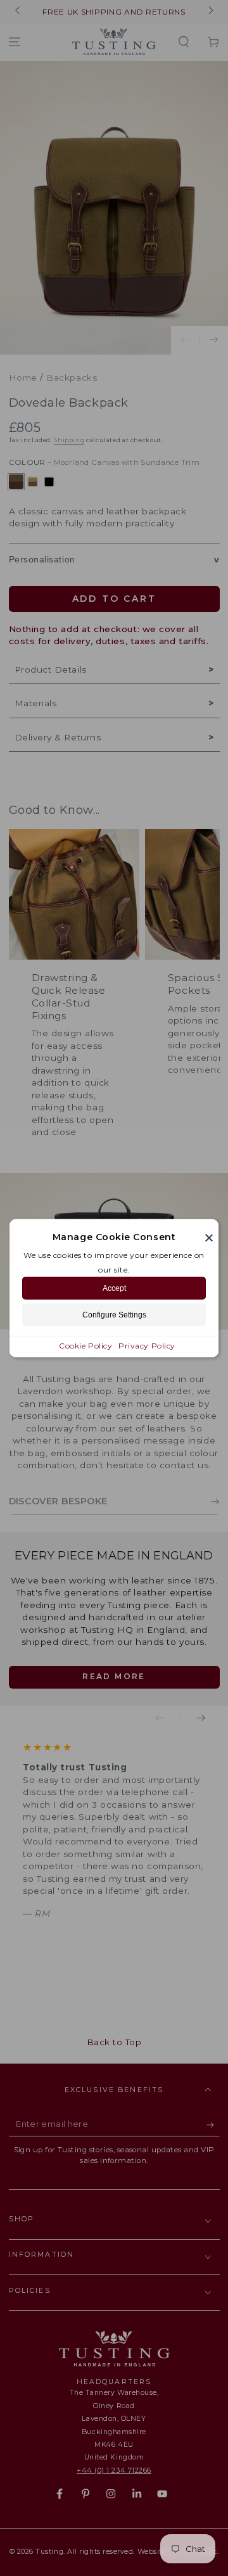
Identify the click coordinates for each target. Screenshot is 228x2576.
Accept (114, 1288)
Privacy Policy (147, 1346)
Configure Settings (114, 1315)
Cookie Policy (85, 1346)
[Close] (209, 1237)
